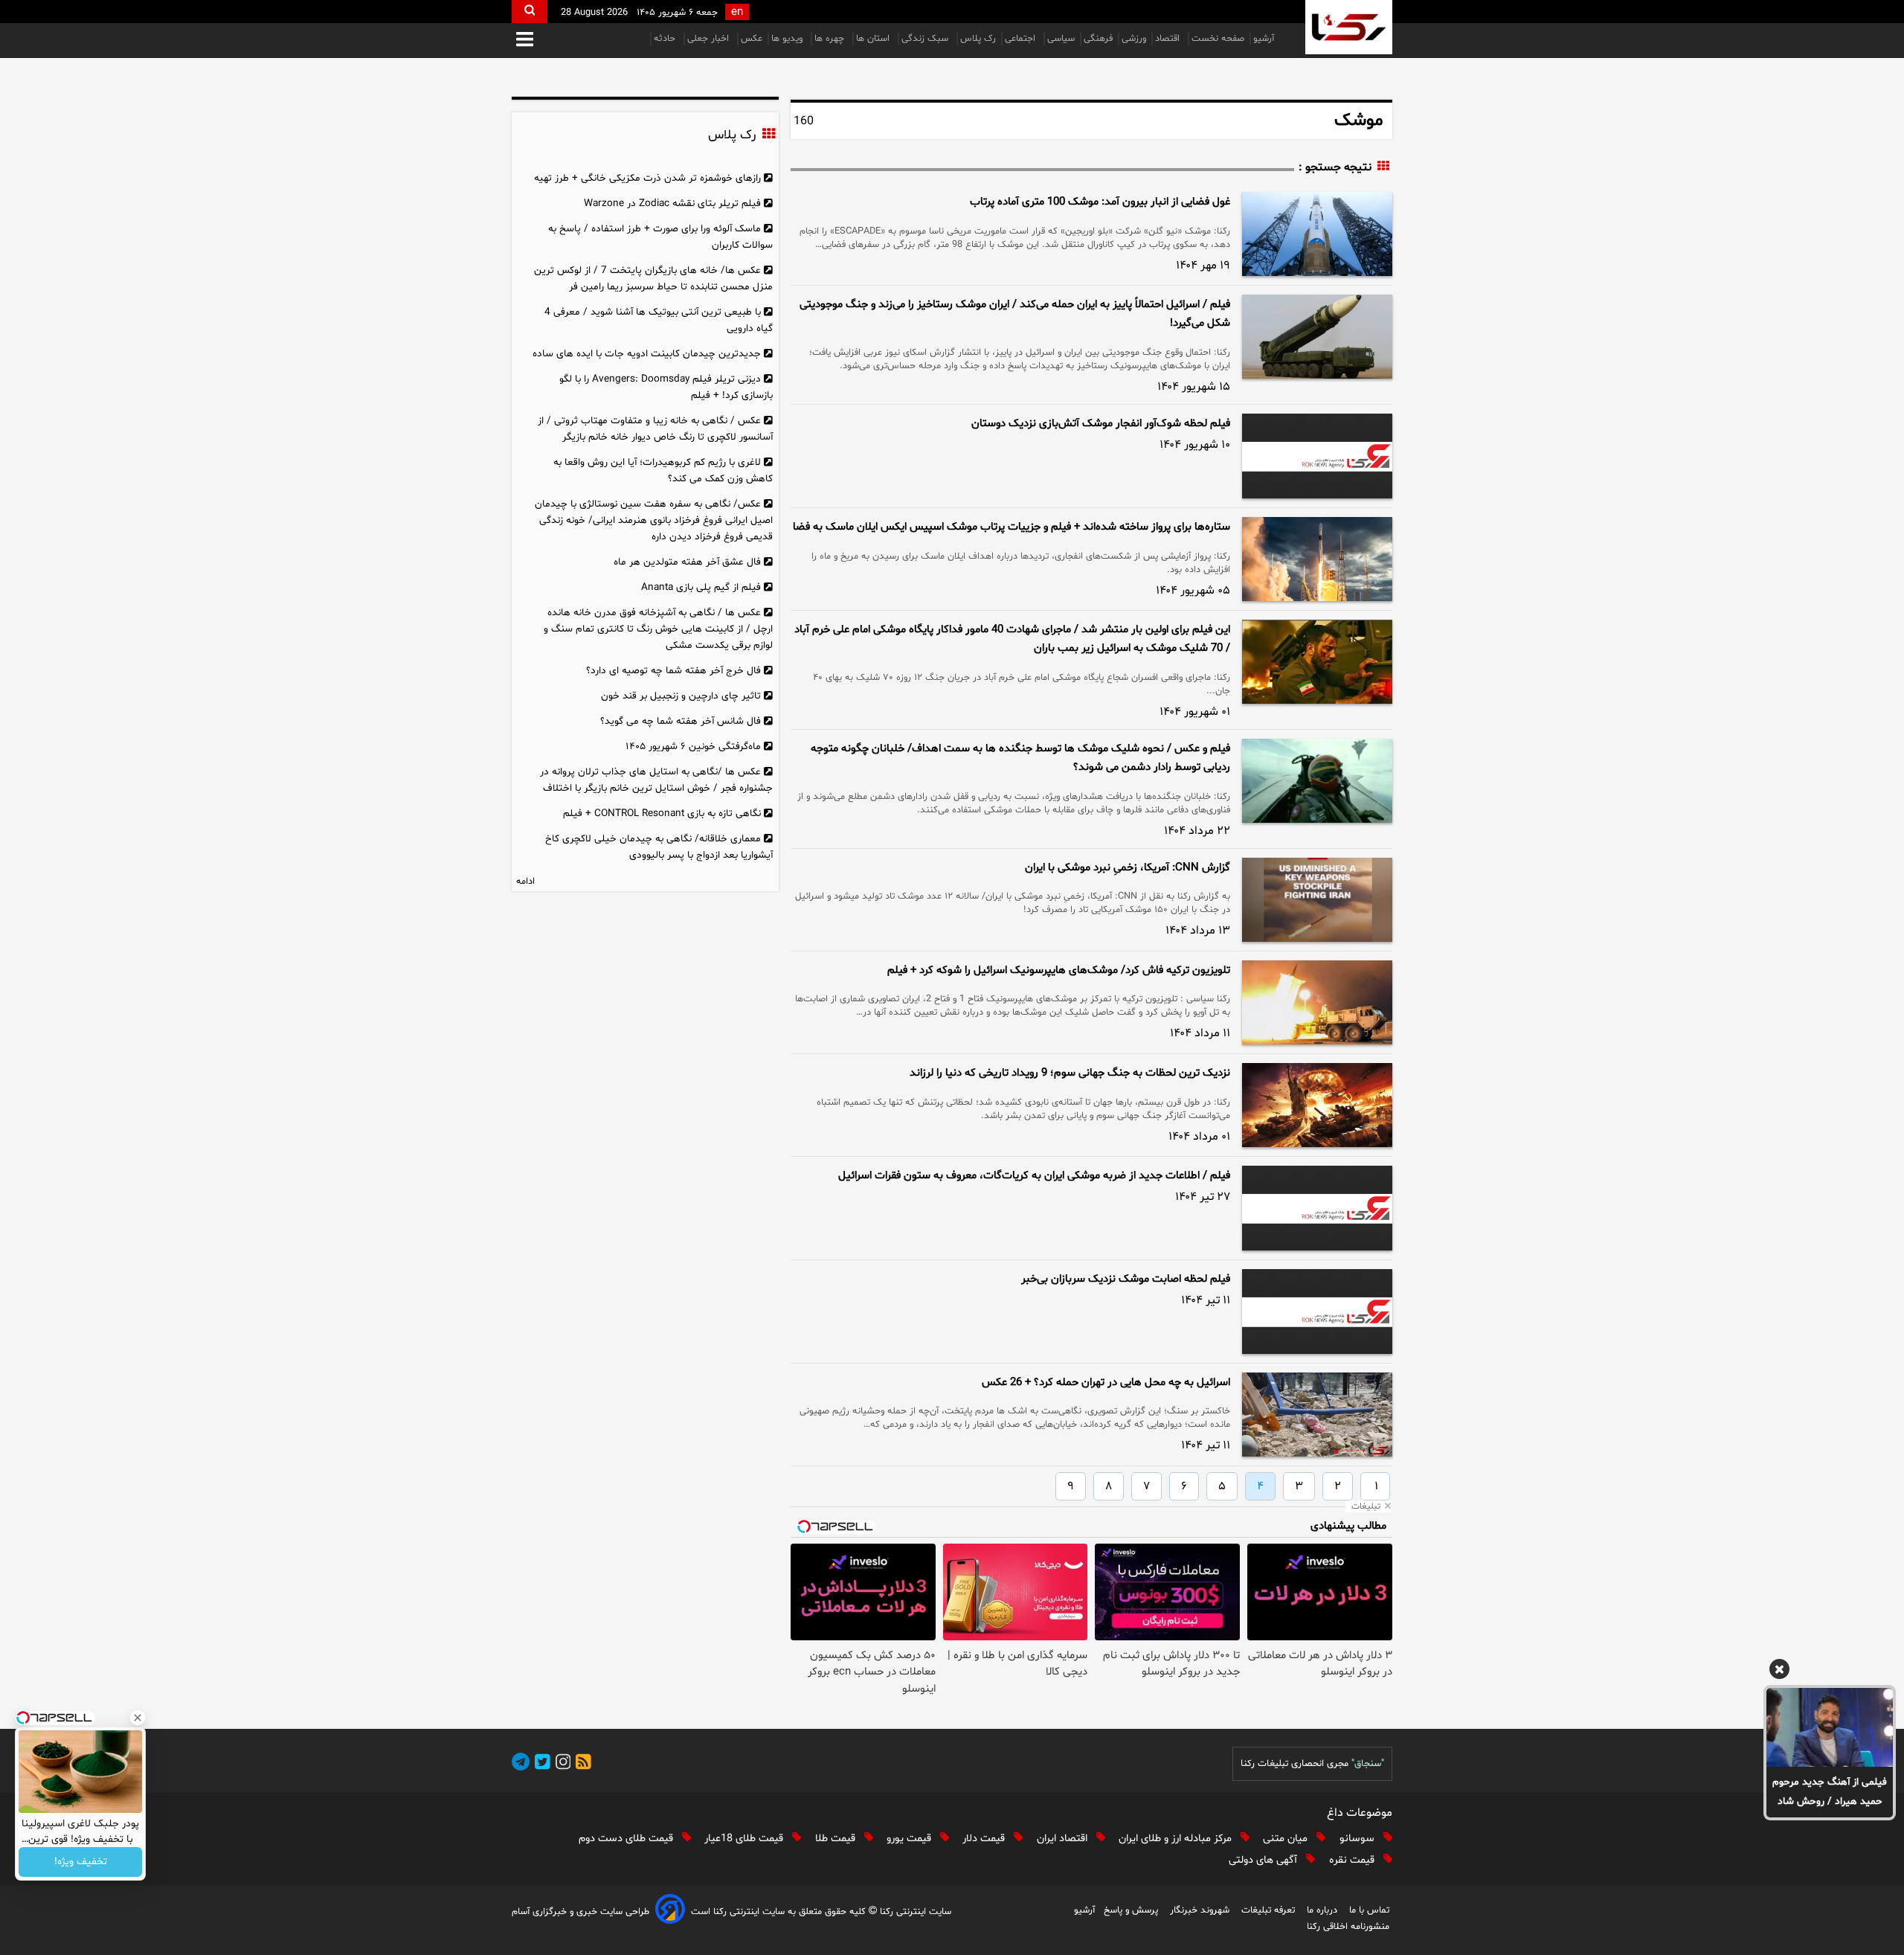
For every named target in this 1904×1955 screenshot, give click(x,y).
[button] (525, 41)
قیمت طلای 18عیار (745, 1839)
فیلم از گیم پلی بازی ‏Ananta (701, 587)
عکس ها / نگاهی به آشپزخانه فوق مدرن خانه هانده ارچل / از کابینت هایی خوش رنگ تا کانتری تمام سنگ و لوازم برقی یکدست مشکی (658, 629)
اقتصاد (1169, 39)
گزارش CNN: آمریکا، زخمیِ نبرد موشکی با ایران (1128, 868)
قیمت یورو (910, 1839)
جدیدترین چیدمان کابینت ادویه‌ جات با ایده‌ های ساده (647, 354)
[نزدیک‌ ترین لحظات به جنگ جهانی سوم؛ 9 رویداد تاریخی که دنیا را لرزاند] (1317, 1105)
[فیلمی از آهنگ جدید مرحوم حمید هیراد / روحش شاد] (1830, 1727)
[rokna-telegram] (521, 1764)
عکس (752, 39)
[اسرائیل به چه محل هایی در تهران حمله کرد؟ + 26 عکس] (1317, 1415)
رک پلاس (978, 39)
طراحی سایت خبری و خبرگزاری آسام (580, 1912)
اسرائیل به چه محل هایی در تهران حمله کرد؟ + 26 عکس (1106, 1383)
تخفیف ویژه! (81, 1862)
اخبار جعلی (710, 39)
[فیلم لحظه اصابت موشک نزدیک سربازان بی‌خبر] (1317, 1312)
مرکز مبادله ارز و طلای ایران (1177, 1839)
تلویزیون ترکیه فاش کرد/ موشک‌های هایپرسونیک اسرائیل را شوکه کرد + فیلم (1059, 970)
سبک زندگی (926, 39)
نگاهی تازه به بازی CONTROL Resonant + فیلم (662, 813)
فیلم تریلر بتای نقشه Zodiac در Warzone (672, 203)
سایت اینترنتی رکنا (914, 1912)
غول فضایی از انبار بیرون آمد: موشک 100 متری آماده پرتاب (1100, 202)
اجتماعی (1022, 39)
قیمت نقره (1353, 1860)
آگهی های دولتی (1264, 1860)
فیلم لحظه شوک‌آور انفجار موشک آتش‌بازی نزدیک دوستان (1101, 424)
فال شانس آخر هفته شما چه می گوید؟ (681, 721)
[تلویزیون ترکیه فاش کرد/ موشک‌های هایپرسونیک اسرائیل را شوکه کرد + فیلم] (1317, 1002)
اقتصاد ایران (1064, 1839)
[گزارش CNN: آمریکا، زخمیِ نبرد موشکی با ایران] (1317, 900)
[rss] (581, 1764)
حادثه (666, 39)
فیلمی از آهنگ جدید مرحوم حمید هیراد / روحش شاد (1830, 1792)
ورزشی (1134, 39)
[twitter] (540, 1764)
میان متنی (1287, 1839)
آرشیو (1264, 39)
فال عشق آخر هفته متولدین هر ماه (687, 562)
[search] (530, 12)
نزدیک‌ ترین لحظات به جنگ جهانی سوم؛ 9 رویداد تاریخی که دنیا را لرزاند (1070, 1073)
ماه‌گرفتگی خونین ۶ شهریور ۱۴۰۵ (693, 747)
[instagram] (561, 1764)
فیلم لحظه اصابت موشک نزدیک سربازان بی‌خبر (1126, 1279)
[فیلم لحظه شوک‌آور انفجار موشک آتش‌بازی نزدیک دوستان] (1317, 456)
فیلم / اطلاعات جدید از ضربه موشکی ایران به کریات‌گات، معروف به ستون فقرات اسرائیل (1034, 1176)
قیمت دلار (985, 1839)
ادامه (525, 882)
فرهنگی (1098, 39)
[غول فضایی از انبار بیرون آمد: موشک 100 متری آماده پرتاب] (1317, 234)
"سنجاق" (1368, 1764)
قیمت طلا (837, 1839)
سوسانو (1358, 1839)
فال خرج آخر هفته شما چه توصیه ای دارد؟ (673, 671)
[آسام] (670, 1911)
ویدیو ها (788, 39)
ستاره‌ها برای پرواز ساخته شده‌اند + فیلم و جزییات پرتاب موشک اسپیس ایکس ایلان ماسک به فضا (1011, 527)
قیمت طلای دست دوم (627, 1839)
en (737, 12)
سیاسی (1061, 39)
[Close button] (138, 1718)
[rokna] (1349, 27)
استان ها (874, 39)
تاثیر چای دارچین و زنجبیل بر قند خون (681, 696)
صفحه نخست (1218, 39)
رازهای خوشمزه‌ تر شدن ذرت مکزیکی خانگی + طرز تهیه (647, 178)
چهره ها (831, 39)
